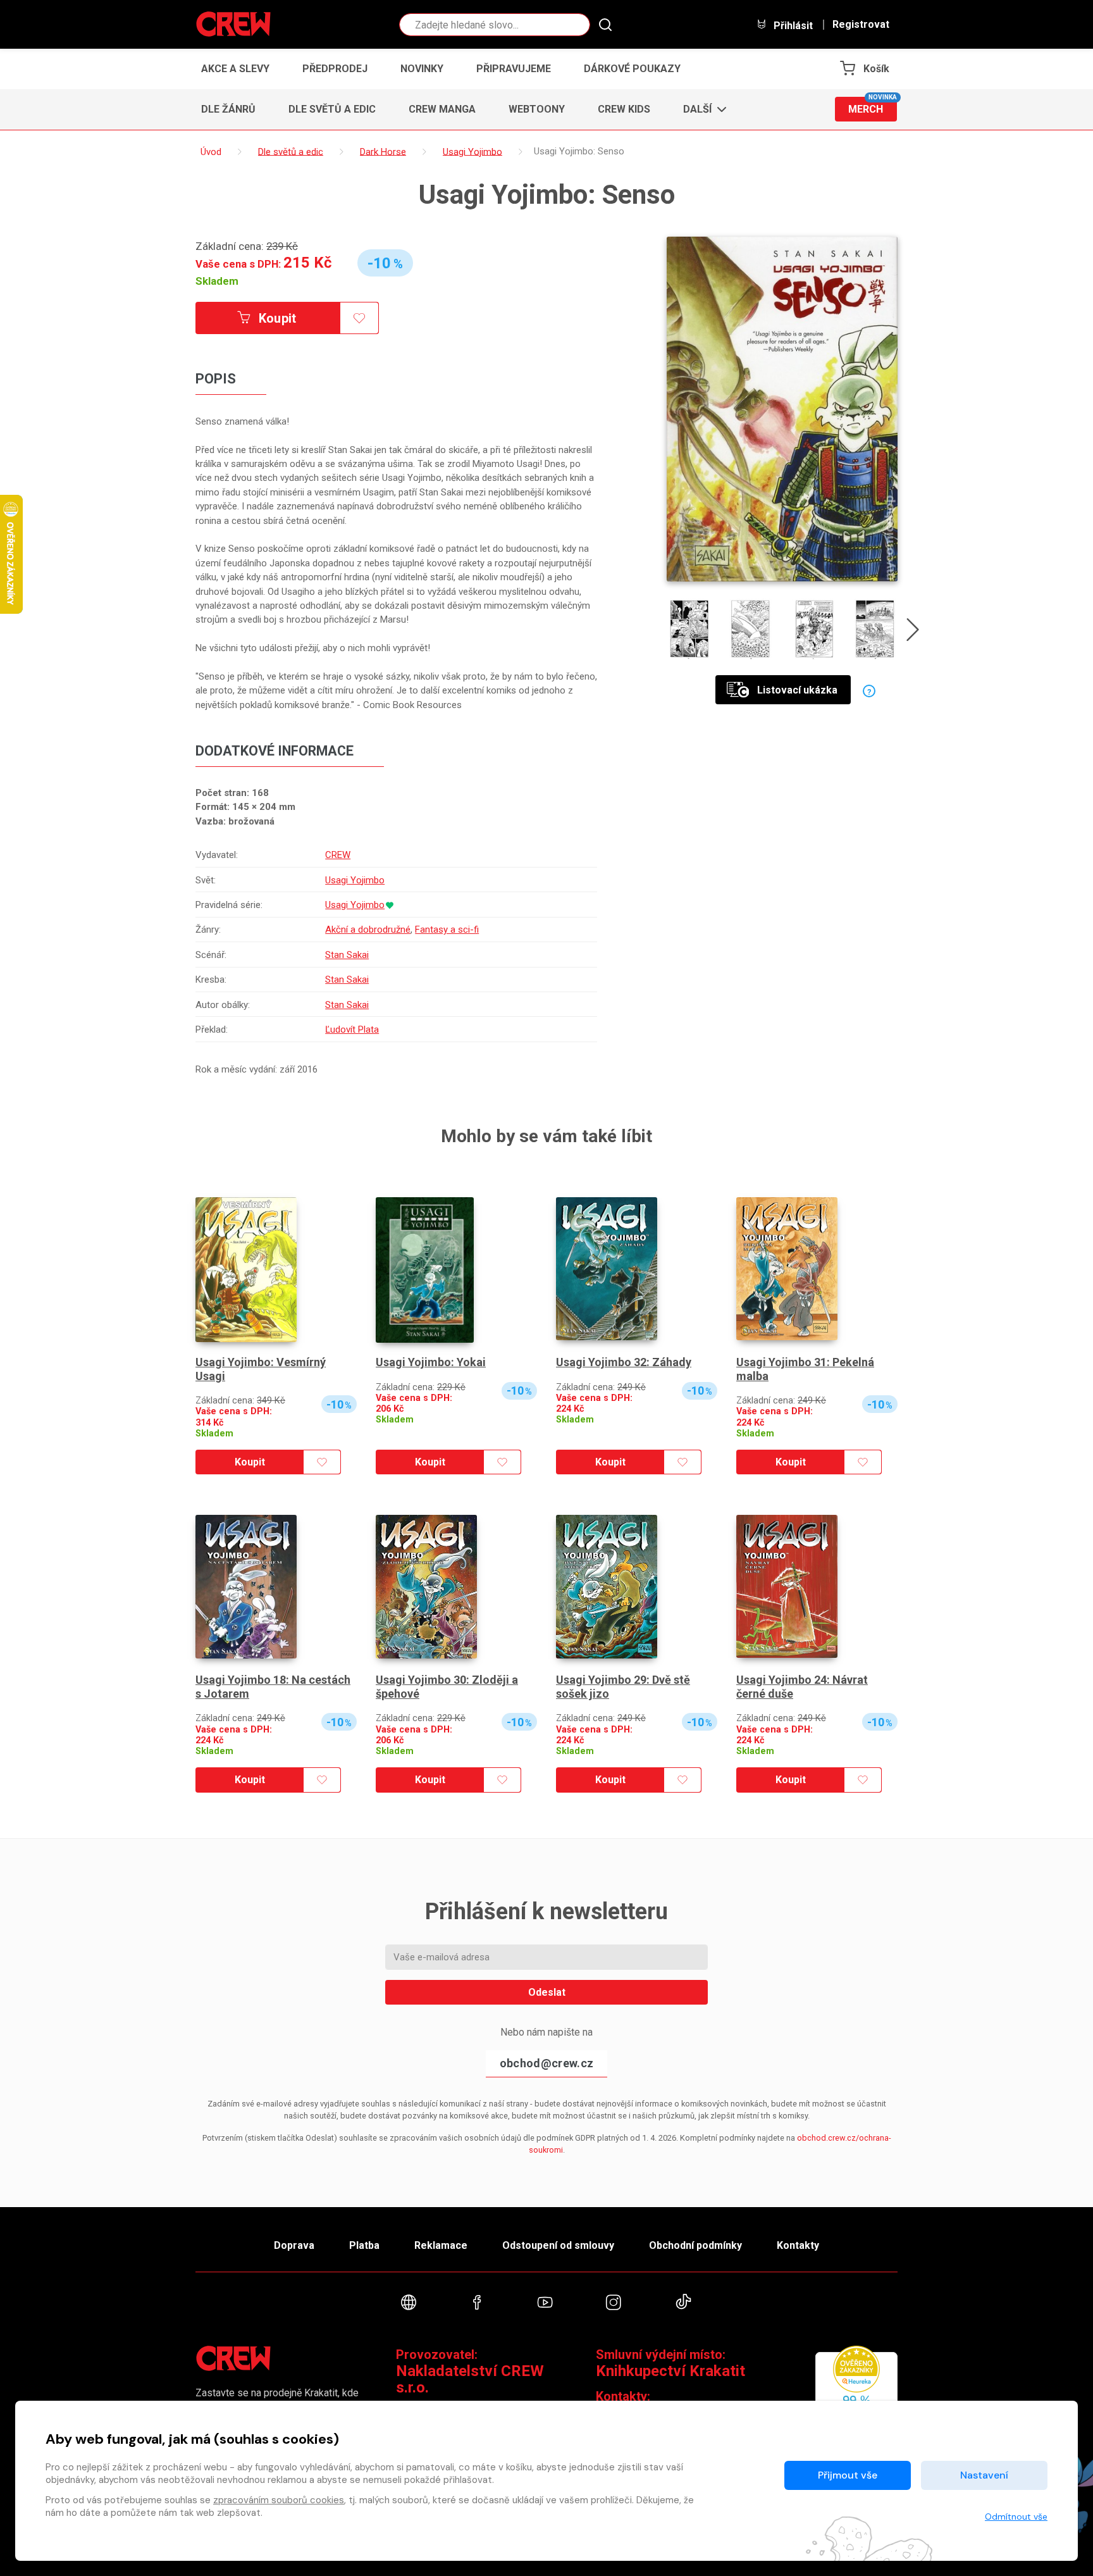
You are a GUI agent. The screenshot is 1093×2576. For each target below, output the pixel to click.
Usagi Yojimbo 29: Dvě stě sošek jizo (623, 1687)
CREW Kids (624, 109)
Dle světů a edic (332, 109)
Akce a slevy (235, 69)
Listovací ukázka (797, 690)
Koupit (276, 318)
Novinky (422, 69)
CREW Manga (442, 109)
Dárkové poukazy (632, 69)
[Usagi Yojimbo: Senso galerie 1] (689, 629)
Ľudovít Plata (352, 1030)
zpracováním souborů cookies (279, 2500)
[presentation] (913, 632)
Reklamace (441, 2245)
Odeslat (547, 1992)
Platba (364, 2245)
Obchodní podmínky (695, 2245)
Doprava (294, 2245)
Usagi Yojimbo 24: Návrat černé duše (802, 1687)
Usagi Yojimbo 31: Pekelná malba (805, 1369)
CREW (338, 855)
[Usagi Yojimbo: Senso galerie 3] (814, 629)
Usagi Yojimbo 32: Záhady (624, 1362)
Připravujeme (514, 69)
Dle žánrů (228, 109)
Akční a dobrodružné (368, 930)
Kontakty (798, 2245)
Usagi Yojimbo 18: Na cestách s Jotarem (273, 1687)
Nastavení (984, 2475)
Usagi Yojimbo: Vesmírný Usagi (261, 1369)
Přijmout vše (848, 2475)
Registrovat (861, 25)
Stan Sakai (347, 955)
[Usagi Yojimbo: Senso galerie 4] (876, 629)
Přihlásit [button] (792, 25)
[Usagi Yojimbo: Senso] (782, 409)
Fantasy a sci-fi (447, 930)
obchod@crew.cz (546, 2063)
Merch (873, 106)
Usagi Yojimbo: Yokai (431, 1362)
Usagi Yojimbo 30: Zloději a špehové (447, 1687)
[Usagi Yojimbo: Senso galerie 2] (751, 629)
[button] (701, 109)
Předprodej (335, 69)
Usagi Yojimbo (355, 880)
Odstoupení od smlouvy (558, 2245)
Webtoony (537, 109)
